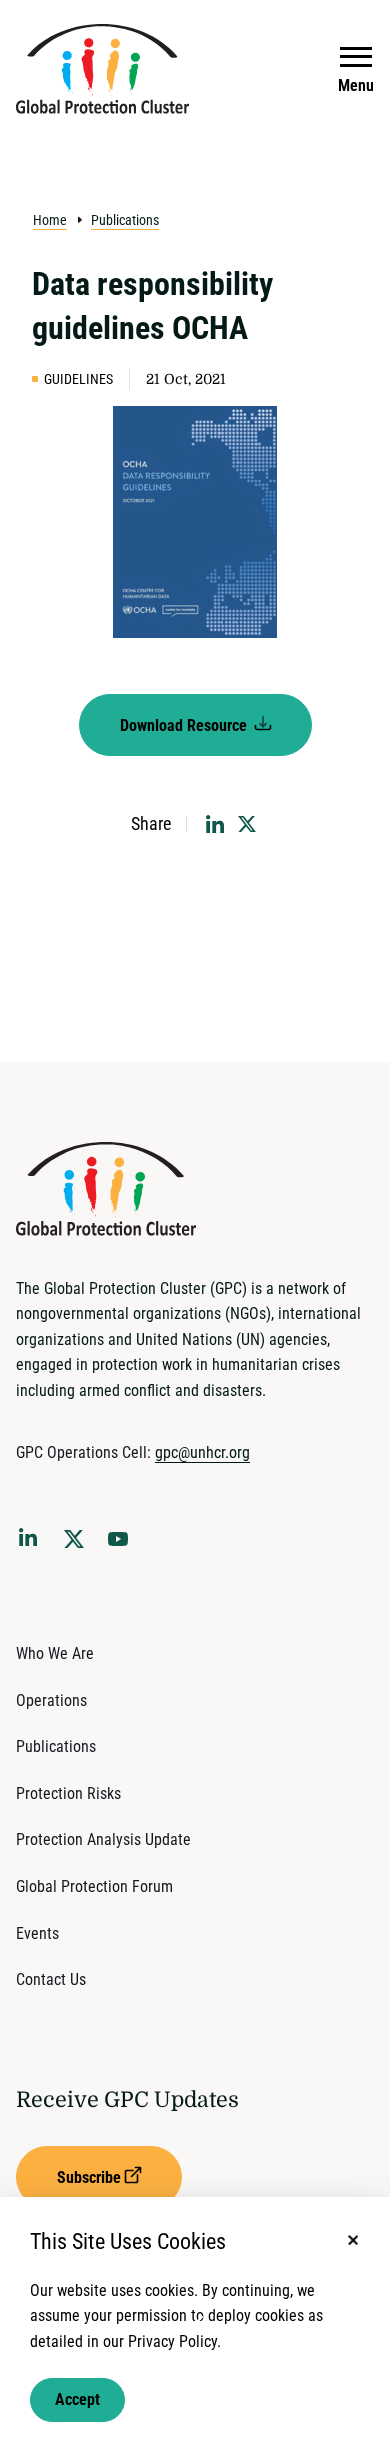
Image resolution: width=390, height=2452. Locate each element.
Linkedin (32, 1541)
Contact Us (51, 1979)
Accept (77, 2399)
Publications (125, 220)
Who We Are (55, 1653)
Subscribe (89, 2177)
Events (37, 1933)
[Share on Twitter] (247, 824)
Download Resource (185, 725)
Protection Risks (68, 1793)
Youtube (124, 1545)
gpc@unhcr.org (202, 1452)
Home (50, 220)
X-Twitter (78, 1545)
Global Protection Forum (94, 1886)
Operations (51, 1700)
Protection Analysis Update (103, 1839)
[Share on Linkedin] (215, 824)
